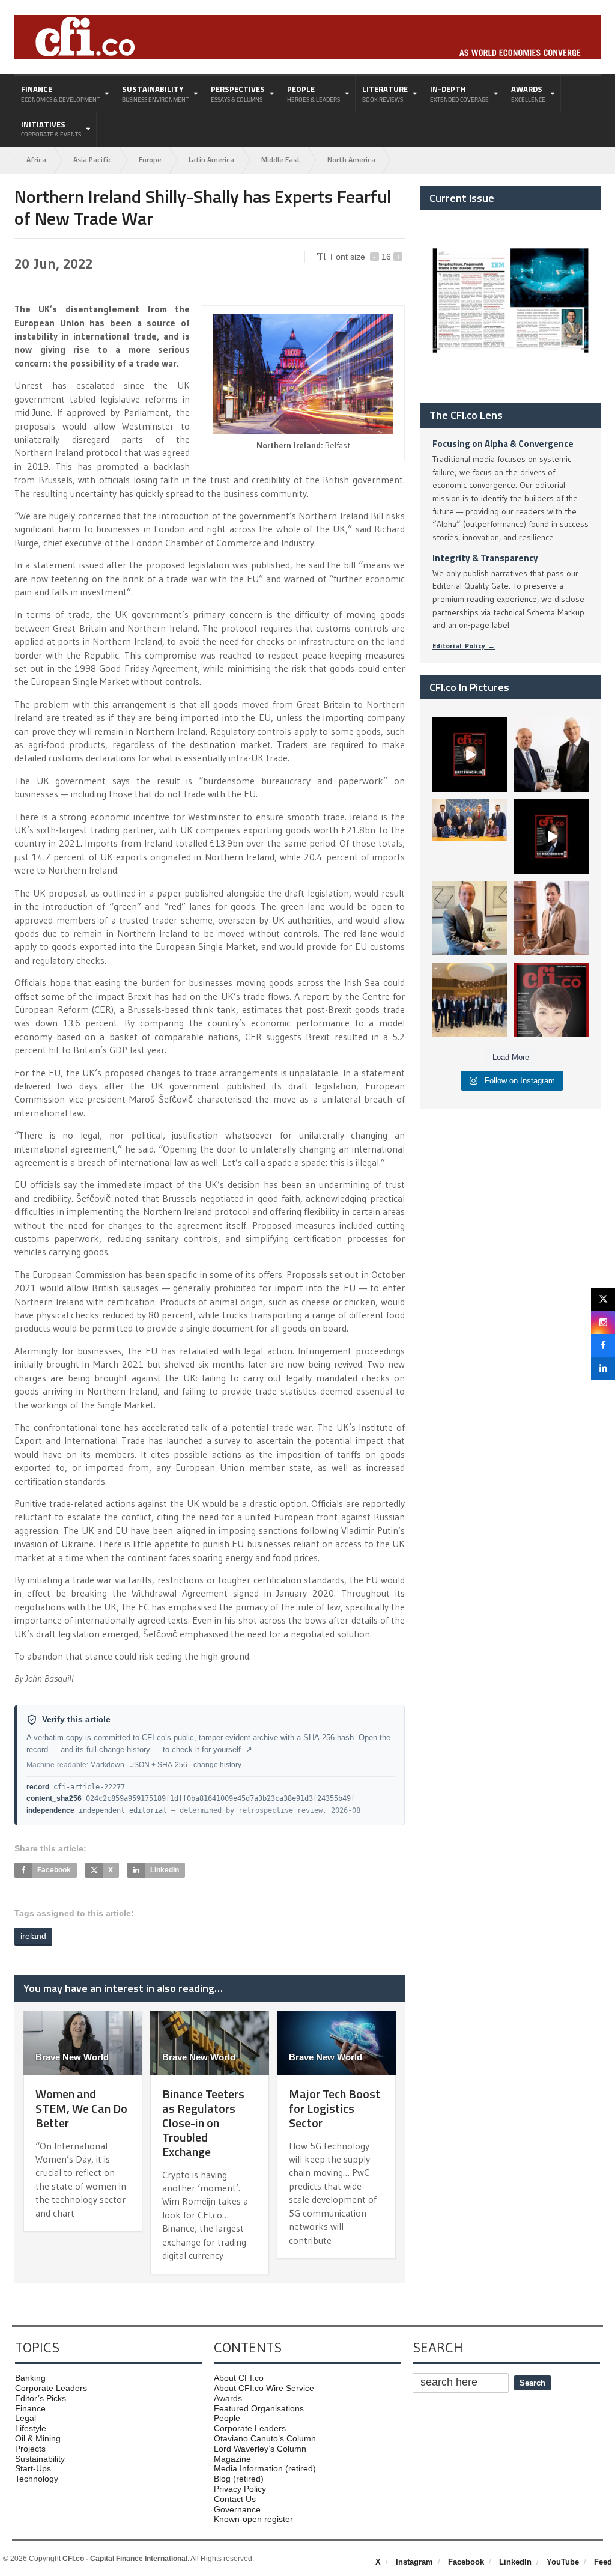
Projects (30, 2449)
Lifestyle (31, 2428)
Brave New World (72, 2057)
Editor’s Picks (41, 2398)
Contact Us (235, 2499)
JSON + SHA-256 (159, 1765)
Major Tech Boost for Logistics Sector (335, 2108)
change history (217, 1765)
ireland (33, 1936)
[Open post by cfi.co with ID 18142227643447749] (470, 918)
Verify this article (76, 1719)
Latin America (211, 160)
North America (351, 160)
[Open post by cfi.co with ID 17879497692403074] (551, 755)
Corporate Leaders (51, 2388)
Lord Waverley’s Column (260, 2449)
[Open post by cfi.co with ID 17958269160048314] (551, 836)
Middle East (281, 160)
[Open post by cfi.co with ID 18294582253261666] (470, 1000)
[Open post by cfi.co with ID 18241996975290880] (551, 1000)
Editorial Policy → (464, 646)
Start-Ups (33, 2468)
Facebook (466, 2562)
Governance (237, 2509)
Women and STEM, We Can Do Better (81, 2108)
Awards (228, 2398)
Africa (36, 160)
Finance (30, 2408)
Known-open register (253, 2519)
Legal (26, 2418)
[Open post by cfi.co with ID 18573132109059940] (470, 836)
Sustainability (40, 2459)
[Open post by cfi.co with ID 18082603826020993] (551, 918)
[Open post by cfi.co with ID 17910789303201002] (470, 755)
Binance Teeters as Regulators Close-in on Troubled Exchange (203, 2123)
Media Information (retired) (265, 2468)
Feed (603, 2562)
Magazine (232, 2459)
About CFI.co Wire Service (264, 2388)
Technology (37, 2479)
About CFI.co (239, 2378)
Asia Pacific (92, 160)
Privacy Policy (240, 2489)
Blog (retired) (239, 2479)
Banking (30, 2378)
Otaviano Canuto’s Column (265, 2438)
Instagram (414, 2562)
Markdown (107, 1765)
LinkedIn (515, 2562)
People (227, 2418)
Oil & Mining (38, 2438)
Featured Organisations (259, 2408)
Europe (150, 160)
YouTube (563, 2562)
